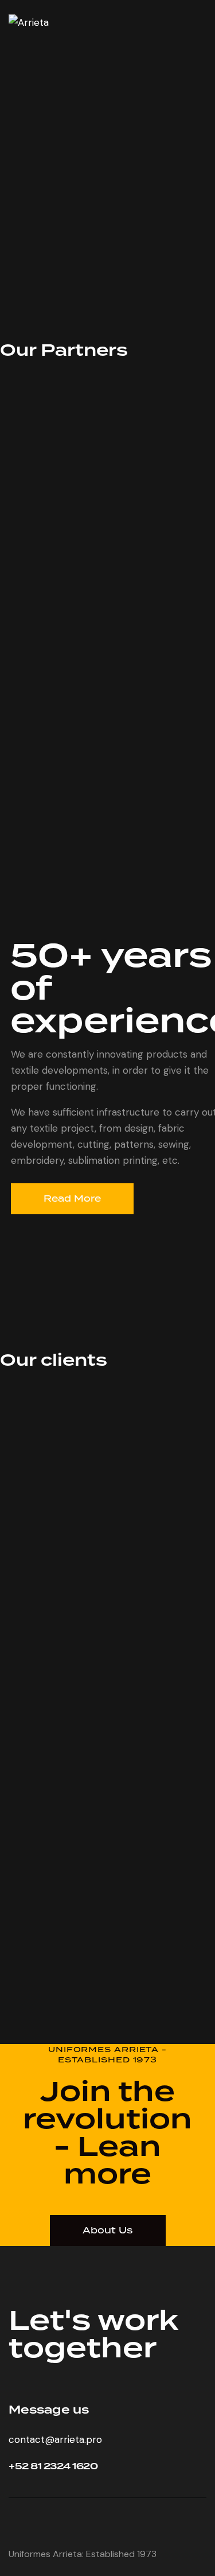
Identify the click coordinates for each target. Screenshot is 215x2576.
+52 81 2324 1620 (53, 2467)
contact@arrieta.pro (55, 2439)
